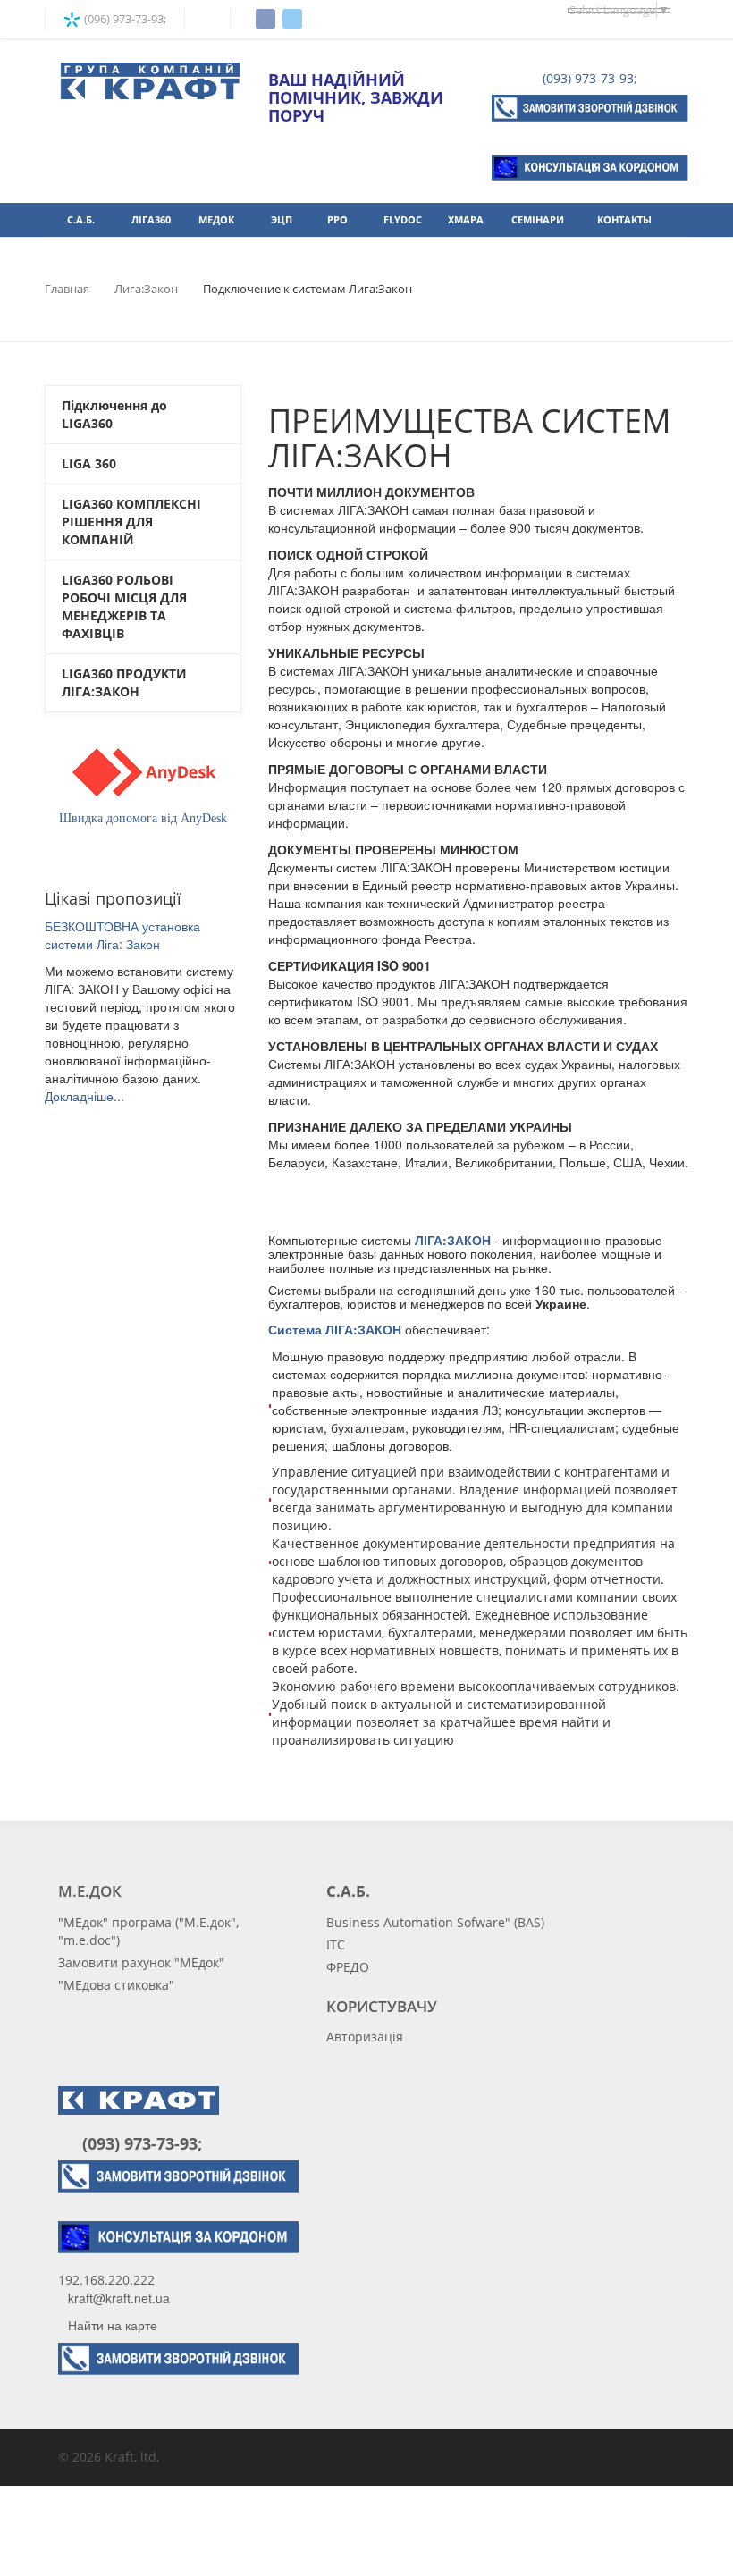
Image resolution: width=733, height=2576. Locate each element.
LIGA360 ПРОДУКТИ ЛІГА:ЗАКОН (124, 682)
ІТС (336, 1945)
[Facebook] (265, 19)
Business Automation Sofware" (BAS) (435, 1922)
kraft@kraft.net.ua (119, 2298)
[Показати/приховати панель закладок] (277, 1776)
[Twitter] (292, 19)
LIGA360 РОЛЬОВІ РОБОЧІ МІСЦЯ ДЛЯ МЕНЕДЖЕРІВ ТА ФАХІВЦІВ (124, 606)
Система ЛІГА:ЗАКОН (335, 1329)
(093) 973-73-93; (588, 78)
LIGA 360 (89, 463)
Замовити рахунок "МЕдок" (141, 1962)
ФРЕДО (348, 1967)
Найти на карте (113, 2325)
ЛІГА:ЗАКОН (453, 1240)
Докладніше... (84, 1096)
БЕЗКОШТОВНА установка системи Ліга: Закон (122, 935)
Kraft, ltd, (132, 2457)
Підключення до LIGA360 (114, 414)
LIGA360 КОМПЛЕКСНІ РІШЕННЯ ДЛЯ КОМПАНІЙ (131, 522)
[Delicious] (333, 1776)
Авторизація (365, 2037)
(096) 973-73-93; (124, 19)
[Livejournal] (350, 1776)
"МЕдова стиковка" (116, 1985)
